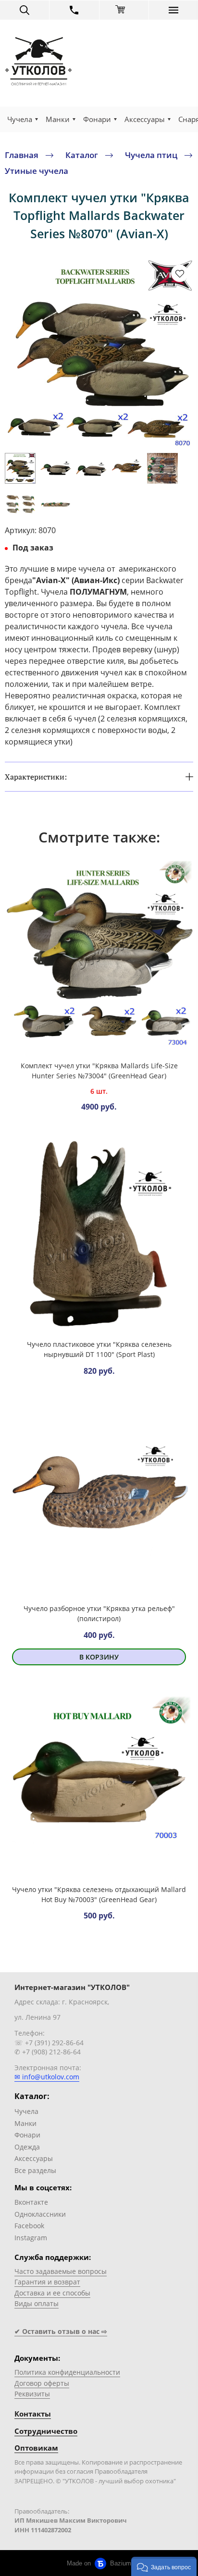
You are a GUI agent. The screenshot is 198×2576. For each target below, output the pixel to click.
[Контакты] (74, 10)
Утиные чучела (37, 171)
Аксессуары (145, 119)
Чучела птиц (151, 154)
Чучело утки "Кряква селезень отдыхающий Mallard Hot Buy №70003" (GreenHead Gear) (99, 1894)
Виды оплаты (37, 2303)
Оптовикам (36, 2448)
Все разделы (35, 2170)
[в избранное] (180, 273)
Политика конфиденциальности (67, 2372)
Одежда (27, 2147)
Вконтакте (31, 2202)
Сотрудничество (46, 2431)
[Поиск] (25, 10)
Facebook (29, 2226)
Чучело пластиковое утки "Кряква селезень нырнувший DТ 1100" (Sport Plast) (99, 1349)
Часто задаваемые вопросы (61, 2271)
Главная (22, 154)
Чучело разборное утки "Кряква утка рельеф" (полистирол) (99, 1613)
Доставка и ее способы (52, 2293)
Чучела (20, 119)
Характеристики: (36, 777)
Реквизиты (32, 2394)
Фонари (97, 119)
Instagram (31, 2238)
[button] (164, 2566)
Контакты (33, 2414)
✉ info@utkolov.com (47, 2077)
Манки (58, 119)
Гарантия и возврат (47, 2282)
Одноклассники (40, 2214)
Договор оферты (42, 2383)
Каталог (82, 154)
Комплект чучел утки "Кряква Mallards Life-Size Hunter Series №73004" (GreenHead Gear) (99, 1071)
